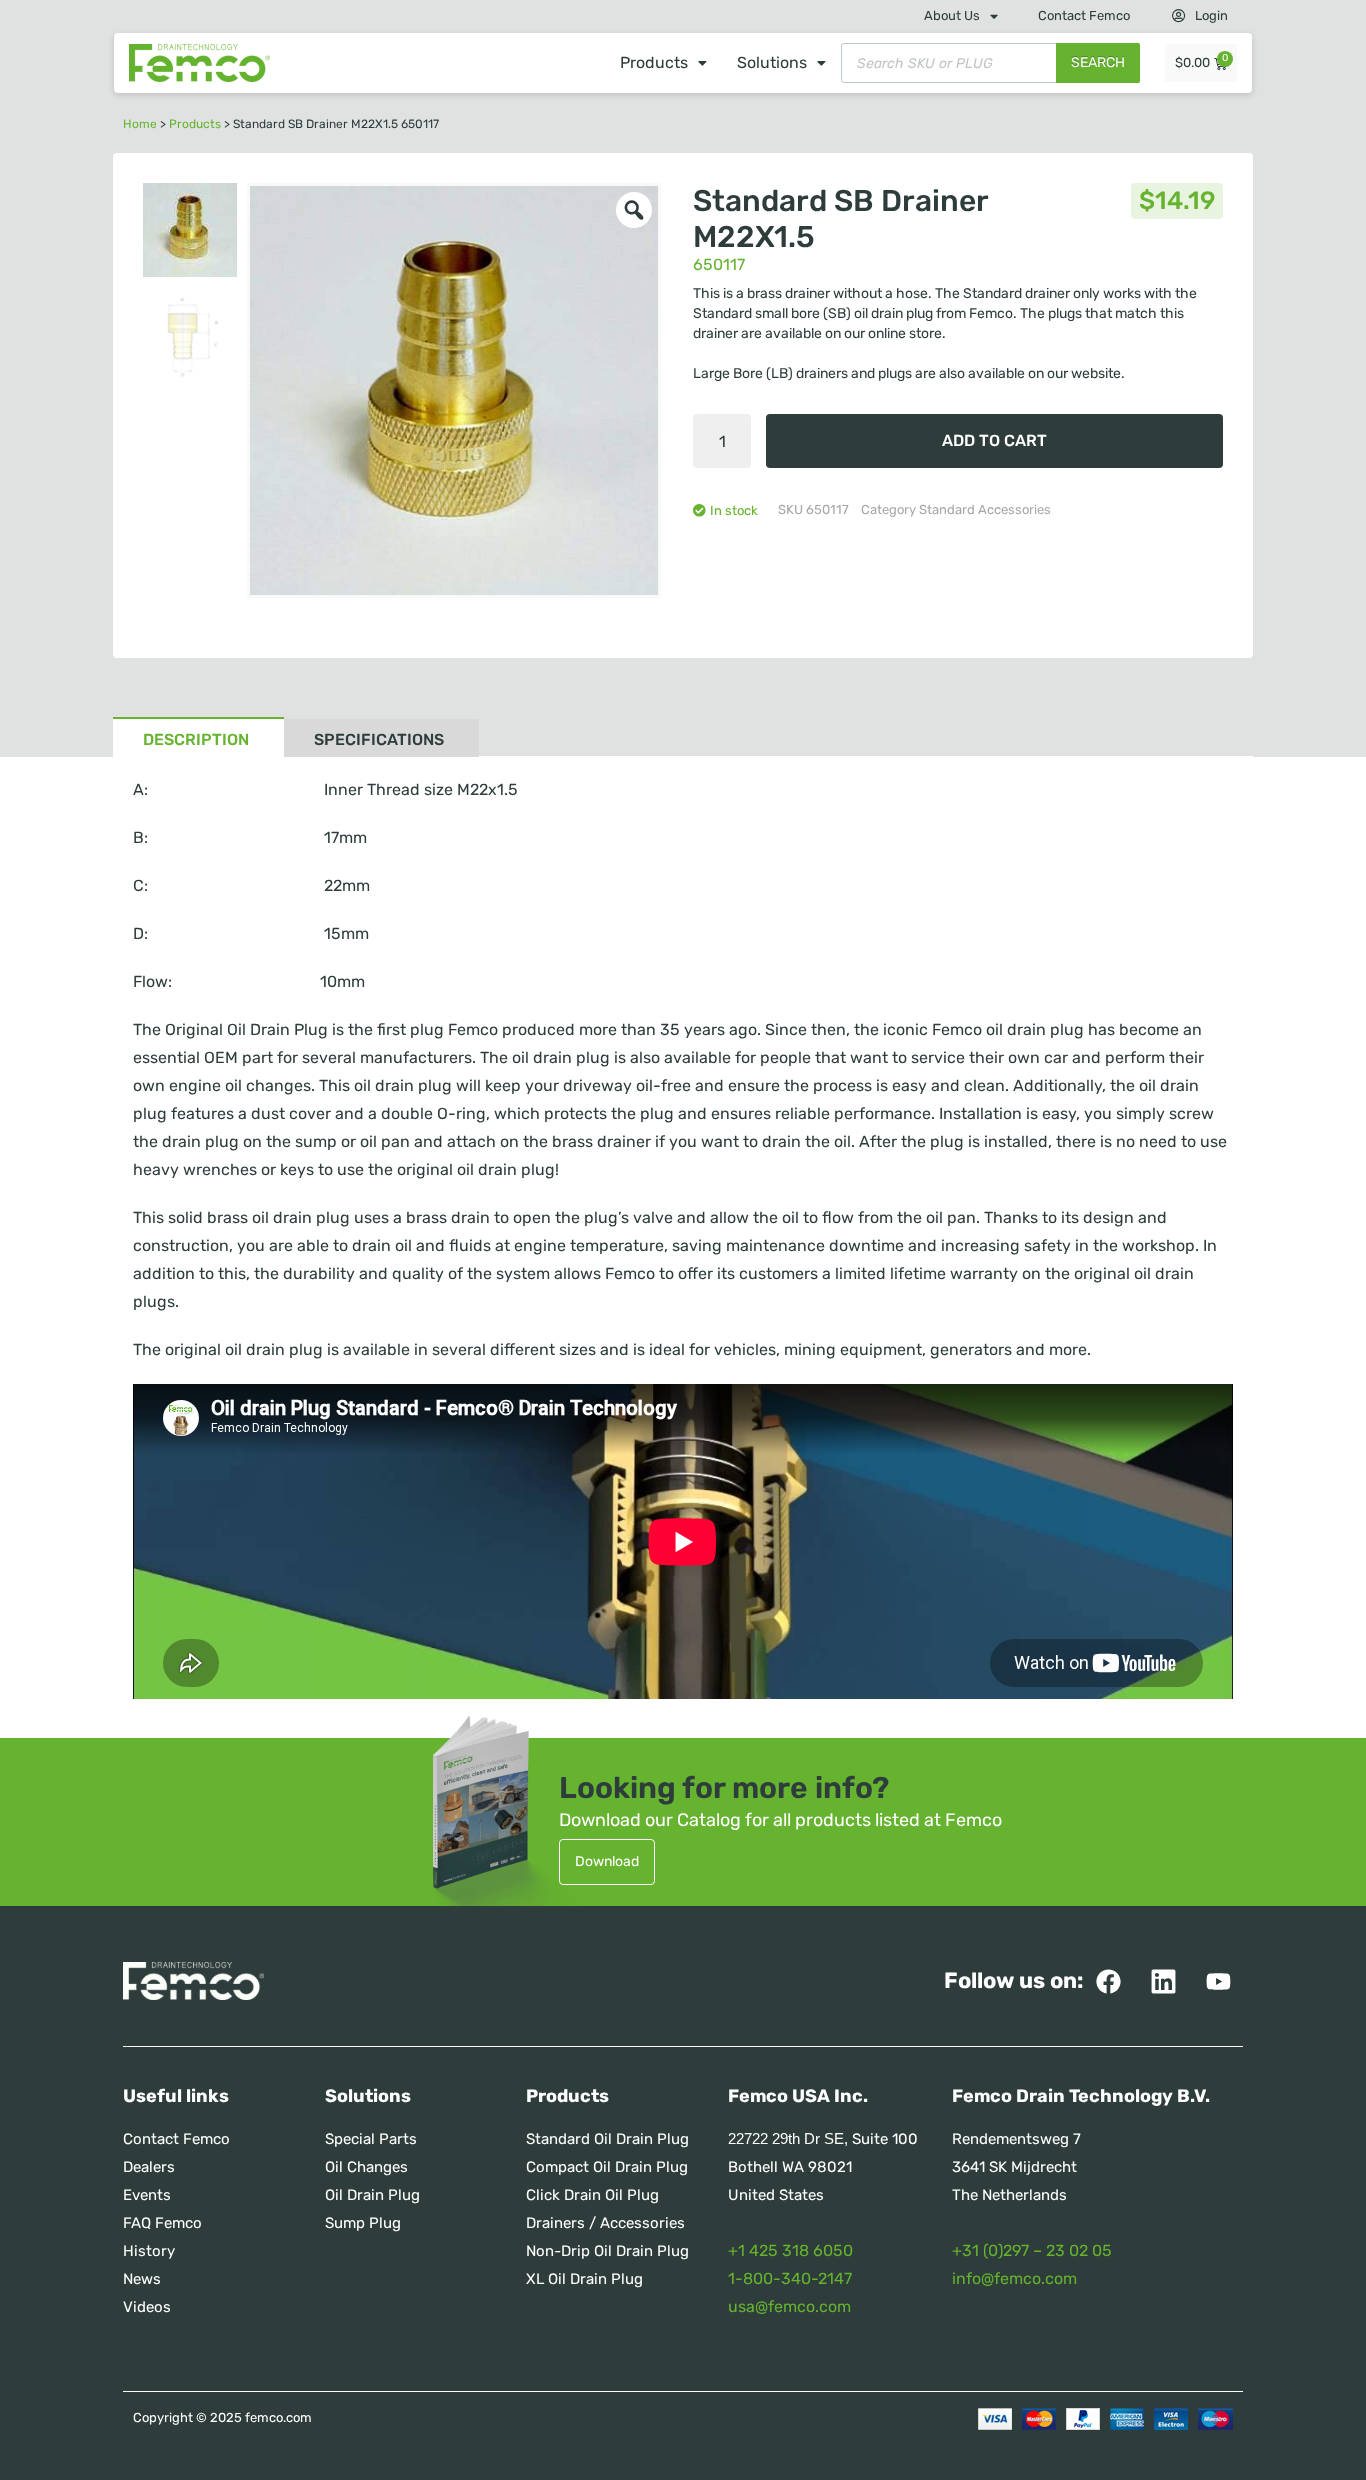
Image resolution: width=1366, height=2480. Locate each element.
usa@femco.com (789, 2306)
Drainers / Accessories (605, 2223)
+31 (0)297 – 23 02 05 (1032, 2250)
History (149, 2251)
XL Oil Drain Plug (584, 2279)
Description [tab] (196, 739)
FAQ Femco (162, 2223)
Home (140, 124)
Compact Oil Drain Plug (607, 2167)
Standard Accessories (985, 509)
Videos (147, 2307)
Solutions (772, 62)
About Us (952, 15)
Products (654, 62)
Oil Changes (366, 2167)
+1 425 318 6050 (790, 2250)
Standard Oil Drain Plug (607, 2139)
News (142, 2279)
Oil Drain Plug (372, 2195)
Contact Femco (1084, 15)
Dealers (149, 2167)
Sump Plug (363, 2223)
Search (1098, 62)
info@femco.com (1014, 2278)
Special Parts (371, 2139)
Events (147, 2195)
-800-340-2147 (793, 2278)
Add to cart (994, 440)
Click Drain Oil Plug (592, 2195)
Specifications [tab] (379, 739)
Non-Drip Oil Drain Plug (607, 2251)
